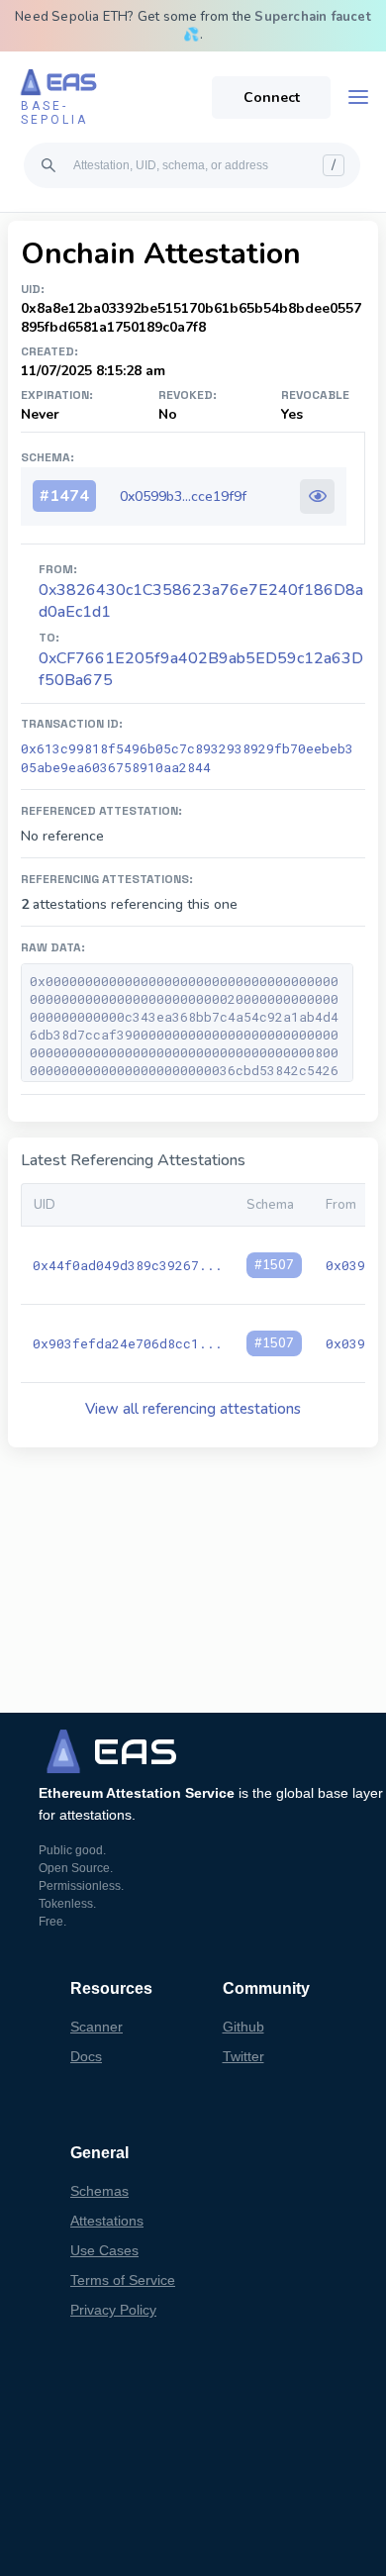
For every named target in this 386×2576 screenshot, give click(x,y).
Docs (86, 2056)
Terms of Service (123, 2280)
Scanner (96, 2027)
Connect (272, 98)
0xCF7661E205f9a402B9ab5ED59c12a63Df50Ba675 (201, 669)
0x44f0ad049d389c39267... (128, 1265)
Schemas (99, 2191)
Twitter (243, 2056)
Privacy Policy (113, 2310)
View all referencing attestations (193, 1409)
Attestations (107, 2221)
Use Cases (104, 2250)
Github (243, 2027)
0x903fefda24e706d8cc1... (128, 1343)
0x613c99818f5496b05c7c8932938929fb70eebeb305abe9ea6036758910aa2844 (187, 758)
